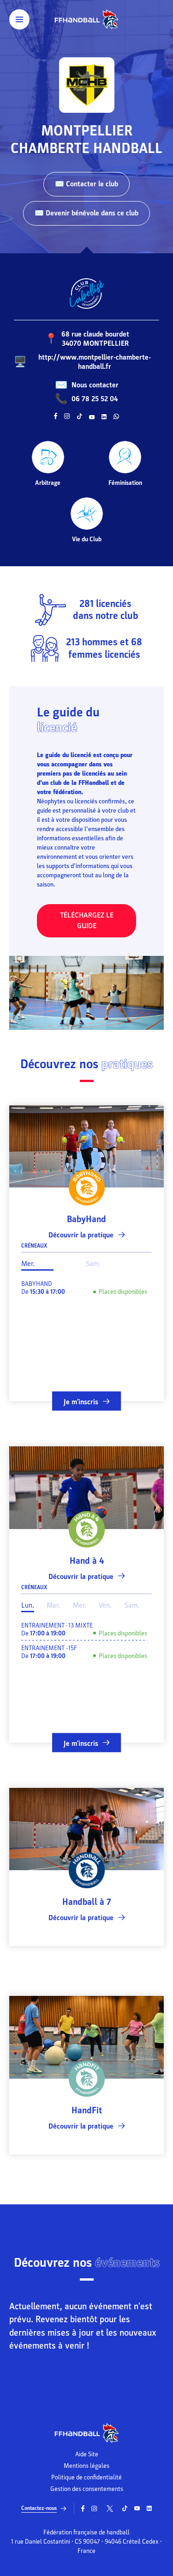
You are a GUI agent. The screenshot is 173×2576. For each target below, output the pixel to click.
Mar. (53, 1605)
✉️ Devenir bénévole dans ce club (86, 213)
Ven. (105, 1605)
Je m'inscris (81, 1402)
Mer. (28, 1264)
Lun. (28, 1605)
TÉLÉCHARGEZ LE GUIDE (87, 921)
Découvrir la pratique (81, 1235)
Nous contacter (95, 385)
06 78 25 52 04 (95, 399)
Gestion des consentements (87, 2489)
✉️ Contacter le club (86, 184)
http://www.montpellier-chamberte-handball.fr (95, 362)
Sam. (93, 1264)
